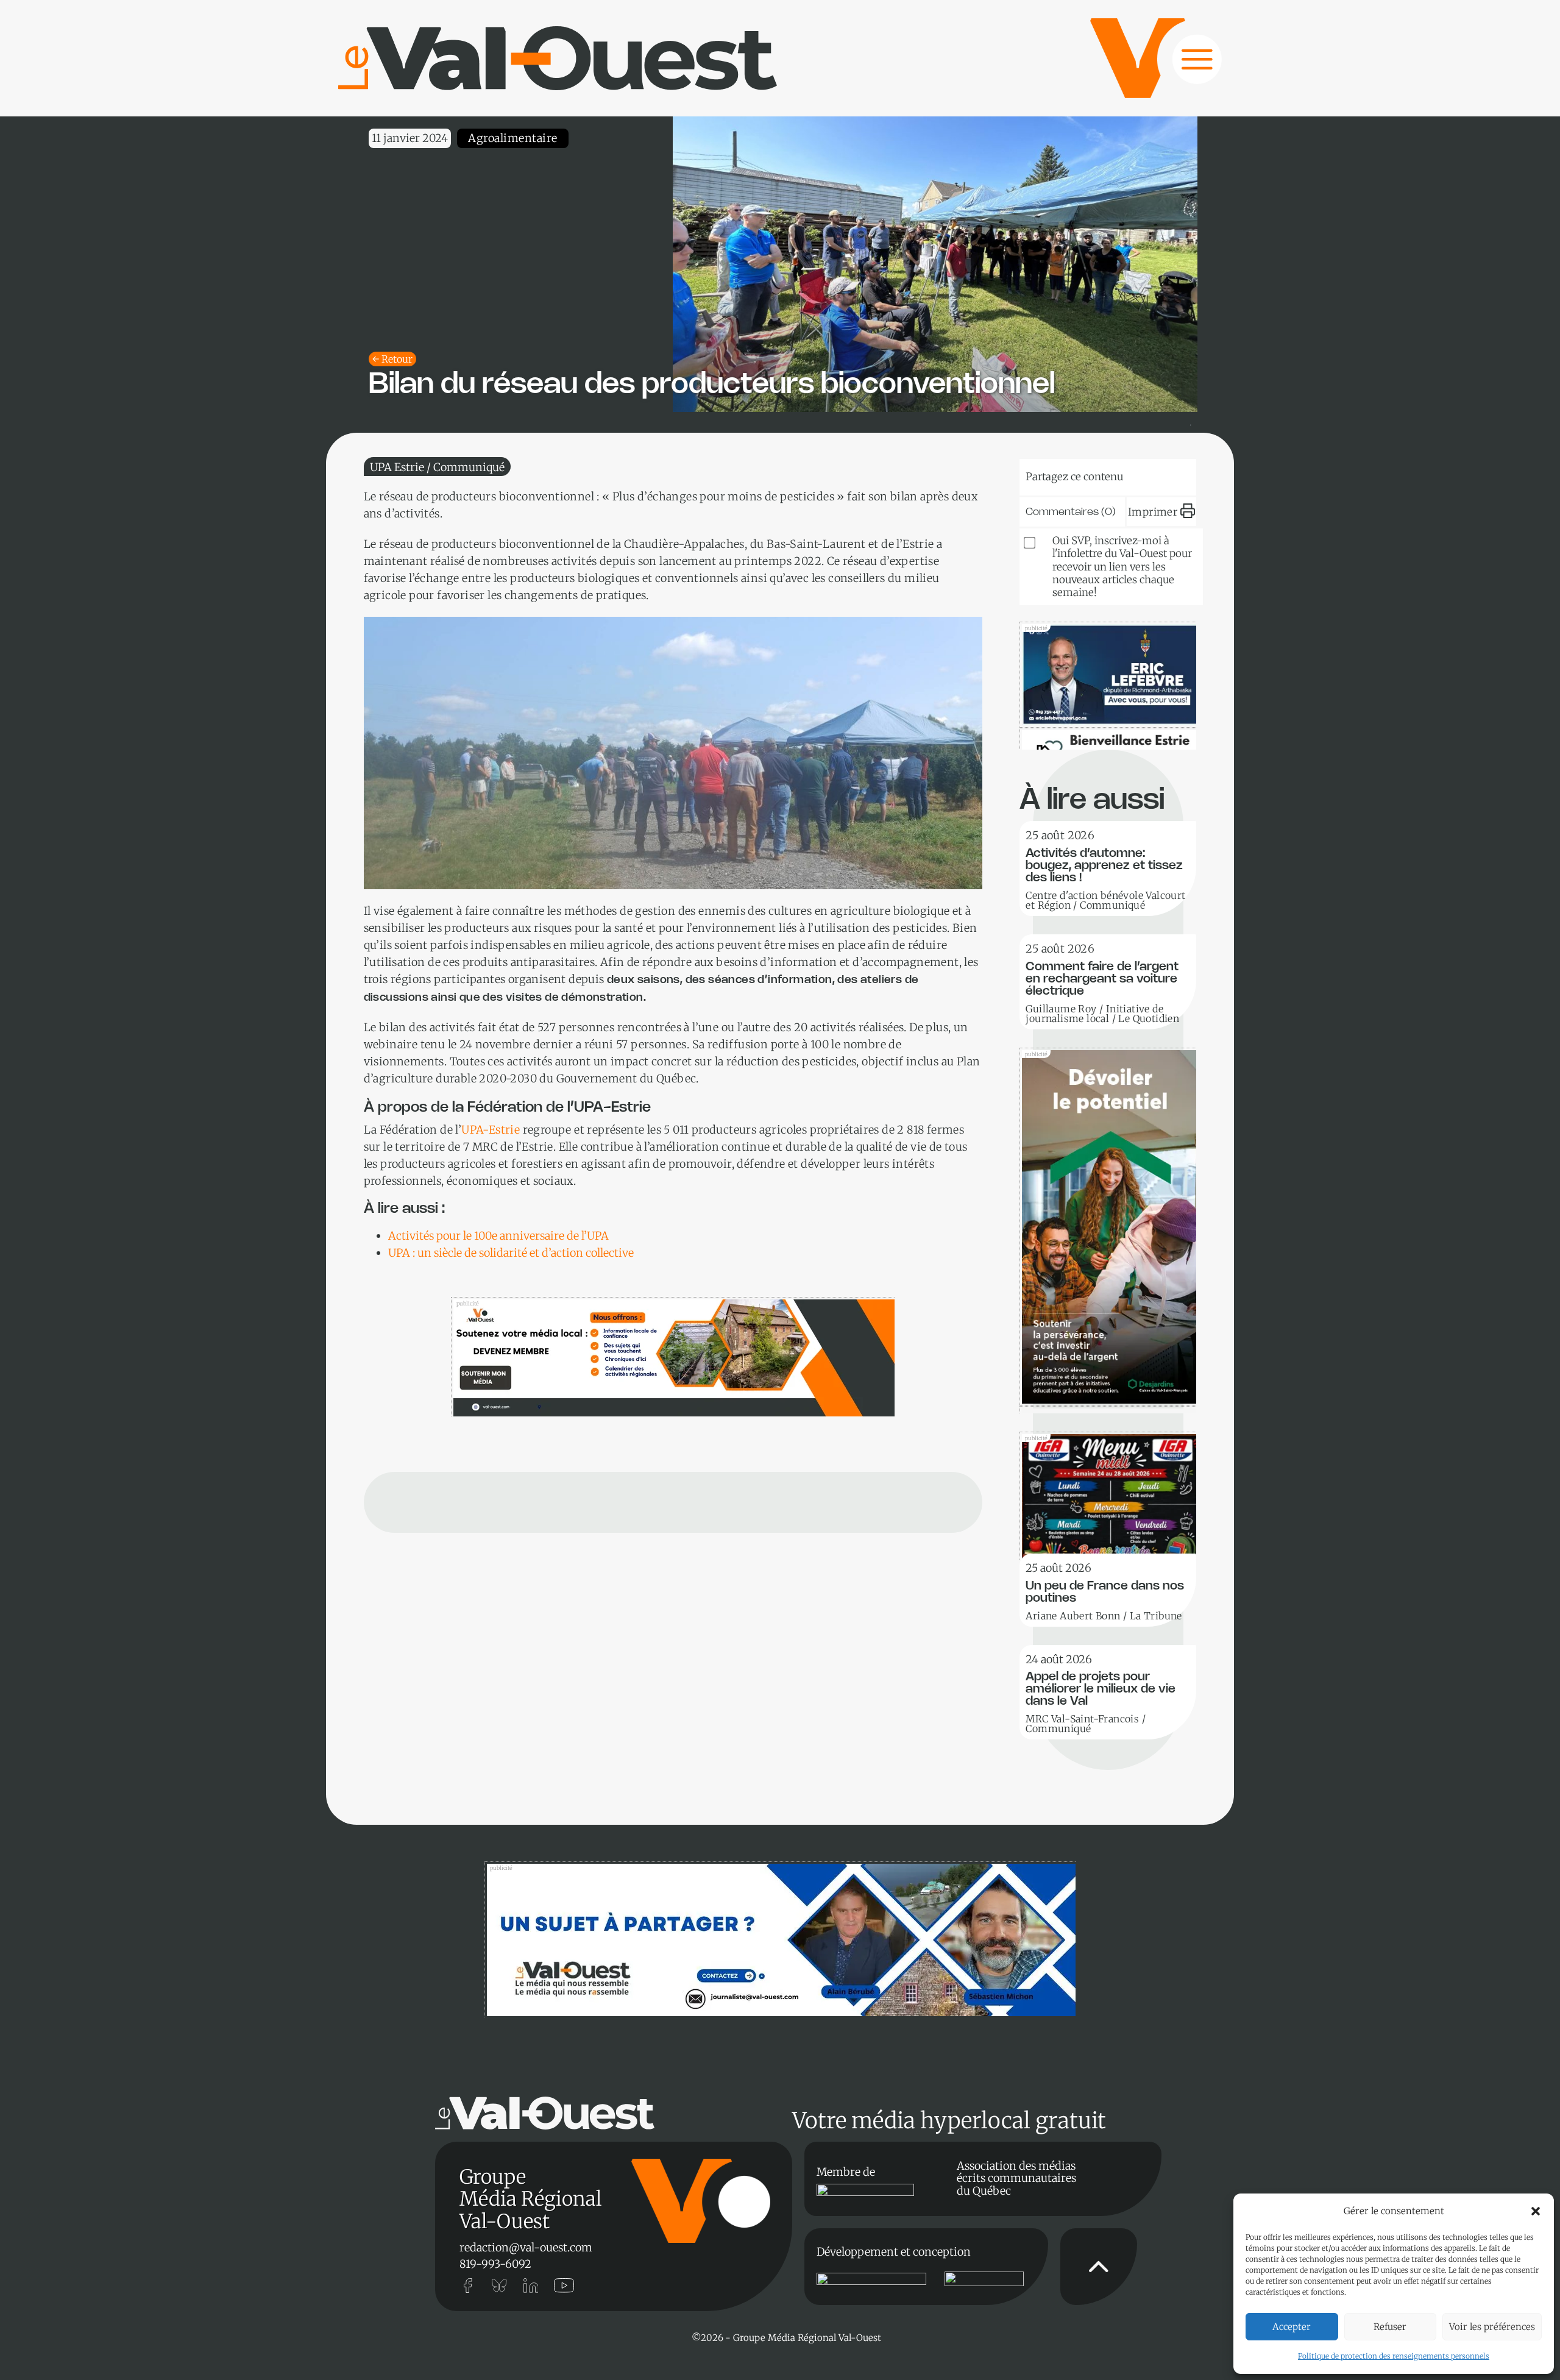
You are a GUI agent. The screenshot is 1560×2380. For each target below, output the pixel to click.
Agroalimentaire (513, 138)
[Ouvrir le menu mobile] (1185, 66)
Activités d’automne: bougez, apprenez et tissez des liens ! (1104, 866)
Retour (397, 359)
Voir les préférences (1492, 2327)
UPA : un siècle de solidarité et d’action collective (511, 1253)
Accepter (1292, 2327)
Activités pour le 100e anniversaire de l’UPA (498, 1236)
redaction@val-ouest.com (526, 2247)
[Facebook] (1168, 474)
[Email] (1131, 474)
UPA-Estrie (491, 1130)
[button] (1536, 2211)
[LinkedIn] (1094, 474)
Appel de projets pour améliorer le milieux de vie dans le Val (1101, 1689)
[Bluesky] (1057, 474)
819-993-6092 (495, 2264)
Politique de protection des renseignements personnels (1394, 2356)
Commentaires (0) (1071, 512)
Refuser (1390, 2327)
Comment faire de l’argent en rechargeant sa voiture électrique (1102, 979)
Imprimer (1153, 512)
